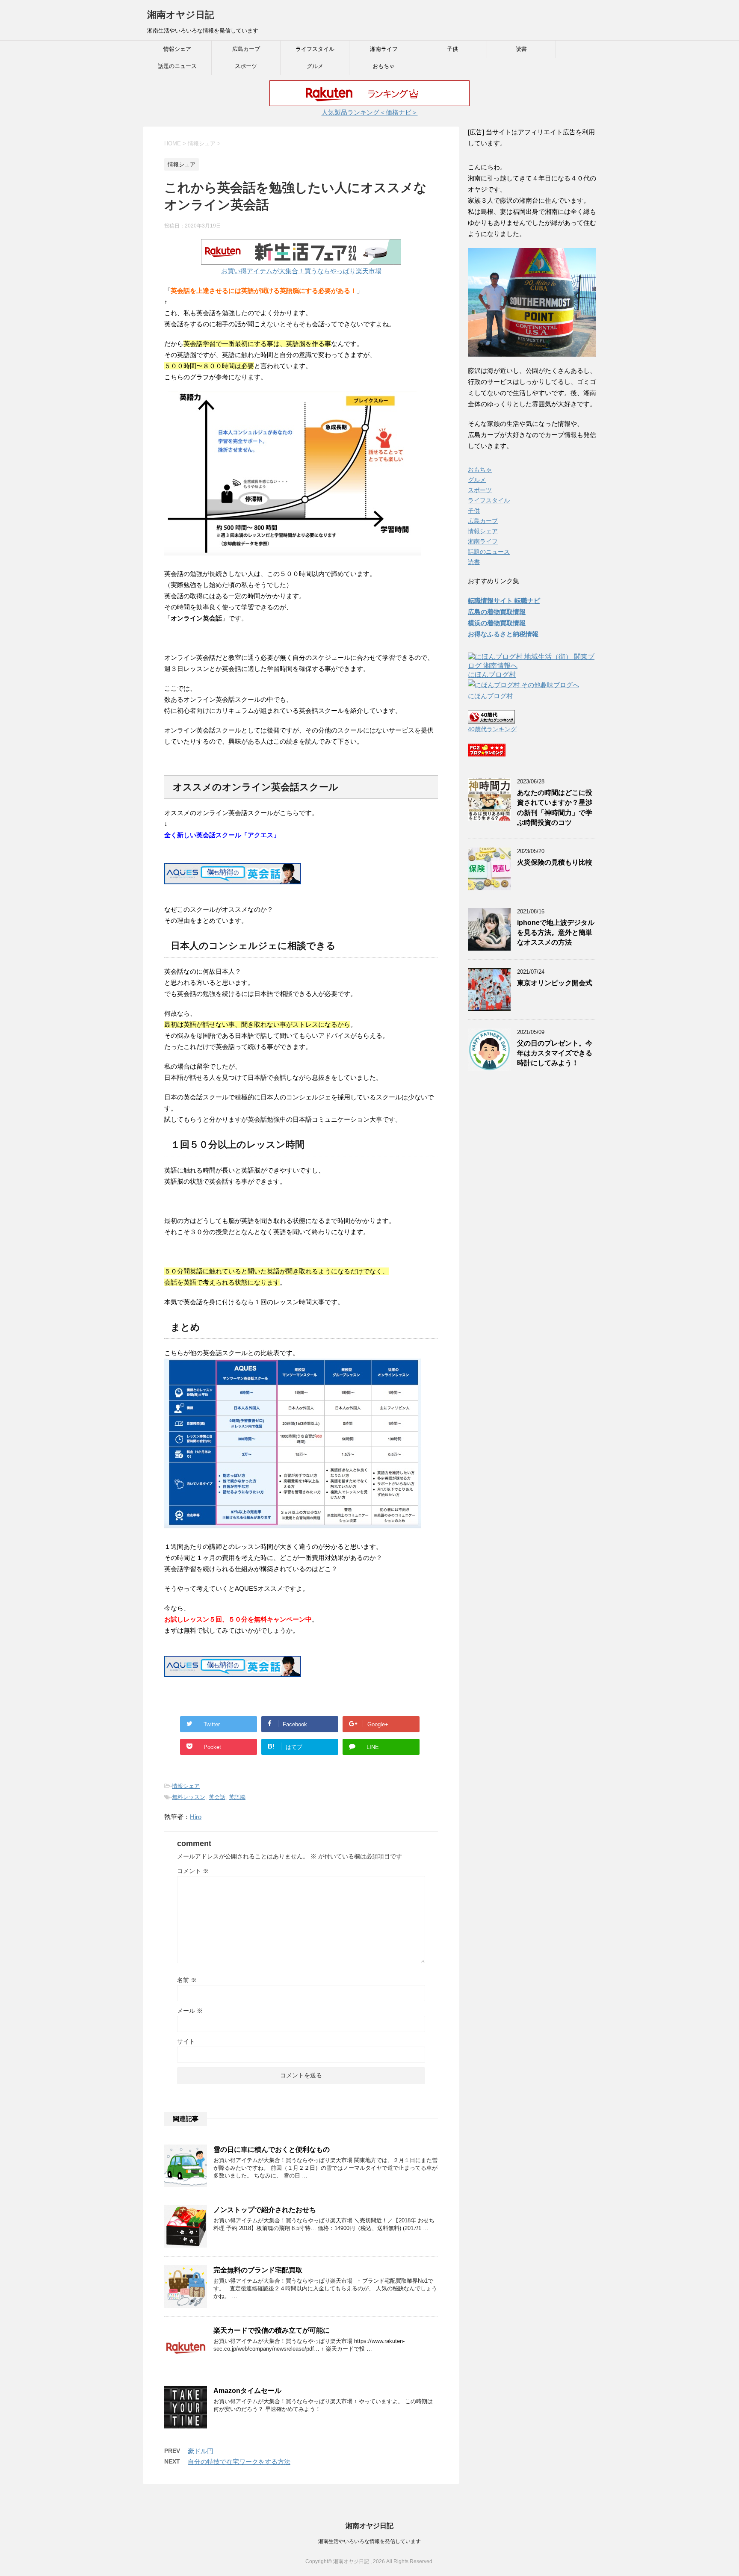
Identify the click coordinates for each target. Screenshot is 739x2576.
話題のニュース (177, 66)
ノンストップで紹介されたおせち (265, 2210)
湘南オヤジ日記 (181, 15)
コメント (193, 1871)
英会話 (217, 1797)
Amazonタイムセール (247, 2391)
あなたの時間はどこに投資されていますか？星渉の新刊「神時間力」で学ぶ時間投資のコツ (555, 808)
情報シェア (177, 49)
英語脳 (237, 1797)
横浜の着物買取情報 (497, 623)
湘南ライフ (384, 49)
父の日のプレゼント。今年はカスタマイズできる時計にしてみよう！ (555, 1053)
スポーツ (246, 66)
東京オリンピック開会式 (555, 983)
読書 (521, 49)
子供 (452, 49)
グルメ (315, 66)
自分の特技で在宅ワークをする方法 (239, 2462)
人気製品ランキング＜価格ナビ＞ (370, 112)
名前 (187, 1980)
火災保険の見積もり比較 (555, 862)
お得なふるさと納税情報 (503, 634)
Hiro (196, 1817)
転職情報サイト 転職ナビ (504, 601)
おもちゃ (384, 66)
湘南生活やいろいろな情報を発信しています (369, 2541)
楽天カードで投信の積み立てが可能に (272, 2330)
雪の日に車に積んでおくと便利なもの (272, 2149)
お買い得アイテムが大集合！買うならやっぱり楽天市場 (301, 271)
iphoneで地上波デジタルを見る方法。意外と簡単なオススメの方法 (556, 933)
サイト (186, 2041)
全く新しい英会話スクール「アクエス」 (222, 835)
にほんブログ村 (492, 675)
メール (190, 2011)
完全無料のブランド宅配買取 (258, 2270)
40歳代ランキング (492, 729)
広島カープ (246, 49)
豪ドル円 (201, 2451)
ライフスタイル (315, 49)
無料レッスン (189, 1797)
